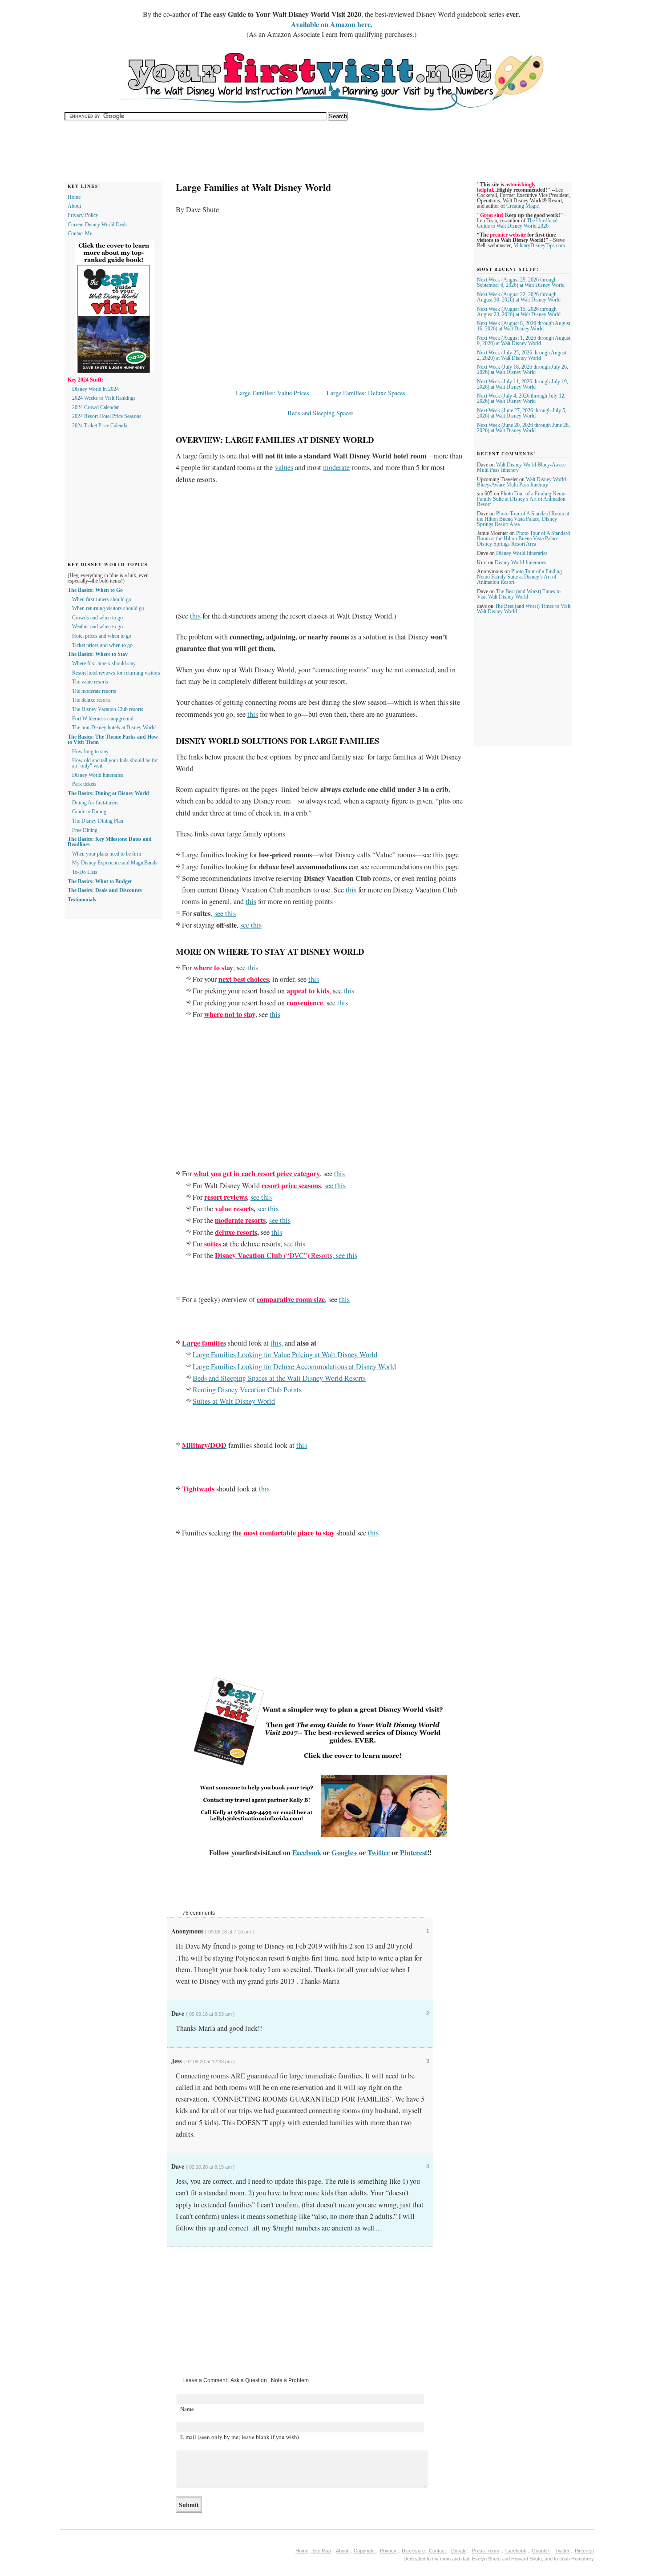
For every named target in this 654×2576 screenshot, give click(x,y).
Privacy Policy (83, 215)
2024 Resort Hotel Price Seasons (107, 416)
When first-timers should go (102, 599)
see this (225, 913)
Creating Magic (523, 206)
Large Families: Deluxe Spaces (366, 393)
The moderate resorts (94, 691)
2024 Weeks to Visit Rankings (104, 398)
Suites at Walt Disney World (234, 1401)
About (74, 206)
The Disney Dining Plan (98, 821)
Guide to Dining (89, 812)
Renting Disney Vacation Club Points (247, 1390)
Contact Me (80, 233)
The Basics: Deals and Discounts (105, 890)
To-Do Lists (85, 872)
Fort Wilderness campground (103, 719)
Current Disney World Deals (98, 225)
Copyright (365, 2551)
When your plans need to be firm (107, 854)
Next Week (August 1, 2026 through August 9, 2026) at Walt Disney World (524, 341)
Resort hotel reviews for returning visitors (116, 673)
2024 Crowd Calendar (95, 407)
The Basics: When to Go (95, 590)
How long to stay (90, 752)
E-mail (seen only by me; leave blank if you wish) (240, 2437)
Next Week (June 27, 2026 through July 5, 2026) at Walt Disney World (522, 413)
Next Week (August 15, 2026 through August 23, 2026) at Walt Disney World (519, 312)
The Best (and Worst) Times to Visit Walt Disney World (519, 594)
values (284, 467)
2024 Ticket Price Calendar (101, 426)
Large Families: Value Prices (272, 393)
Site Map (322, 2551)
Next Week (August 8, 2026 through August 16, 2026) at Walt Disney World (524, 326)
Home (74, 197)
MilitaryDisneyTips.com (539, 245)
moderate (336, 467)
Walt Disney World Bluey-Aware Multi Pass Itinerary (521, 482)
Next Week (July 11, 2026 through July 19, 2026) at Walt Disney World (523, 384)
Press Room (486, 2551)
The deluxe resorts (91, 700)
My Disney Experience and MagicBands (115, 863)
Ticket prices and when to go (102, 645)
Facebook (307, 1853)
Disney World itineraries (98, 775)
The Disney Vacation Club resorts (108, 709)
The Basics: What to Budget (100, 881)
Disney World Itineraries (522, 553)
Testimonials (82, 900)
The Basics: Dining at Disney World (108, 793)
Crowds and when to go (97, 618)
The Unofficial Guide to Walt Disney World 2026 (517, 223)
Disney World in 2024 (95, 389)
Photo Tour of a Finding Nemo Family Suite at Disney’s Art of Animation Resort (521, 499)
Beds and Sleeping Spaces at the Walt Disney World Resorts (279, 1378)
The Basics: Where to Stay (98, 654)
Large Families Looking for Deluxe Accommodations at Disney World (294, 1366)
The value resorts (90, 682)
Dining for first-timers (95, 803)
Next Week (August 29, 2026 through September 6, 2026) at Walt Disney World (521, 282)
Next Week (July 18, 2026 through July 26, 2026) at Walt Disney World (523, 370)
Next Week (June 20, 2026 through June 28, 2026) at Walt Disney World (523, 428)
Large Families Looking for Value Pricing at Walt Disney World (285, 1354)
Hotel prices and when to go (102, 636)
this (195, 616)
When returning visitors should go (108, 608)
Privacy (389, 2551)
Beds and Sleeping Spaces (321, 413)
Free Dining (85, 830)
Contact (437, 2551)
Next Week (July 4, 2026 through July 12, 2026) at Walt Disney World (521, 398)
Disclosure (413, 2551)
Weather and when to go (97, 627)
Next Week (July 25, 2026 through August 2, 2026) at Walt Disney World (522, 355)
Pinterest (414, 1853)
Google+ (344, 1853)
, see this (286, 1255)
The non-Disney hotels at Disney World (114, 727)
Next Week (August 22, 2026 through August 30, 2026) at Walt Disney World (519, 297)
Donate (459, 2551)
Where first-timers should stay (104, 663)
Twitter (379, 1853)
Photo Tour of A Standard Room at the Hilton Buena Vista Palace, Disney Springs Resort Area (523, 519)
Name (187, 2409)
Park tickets (84, 784)
